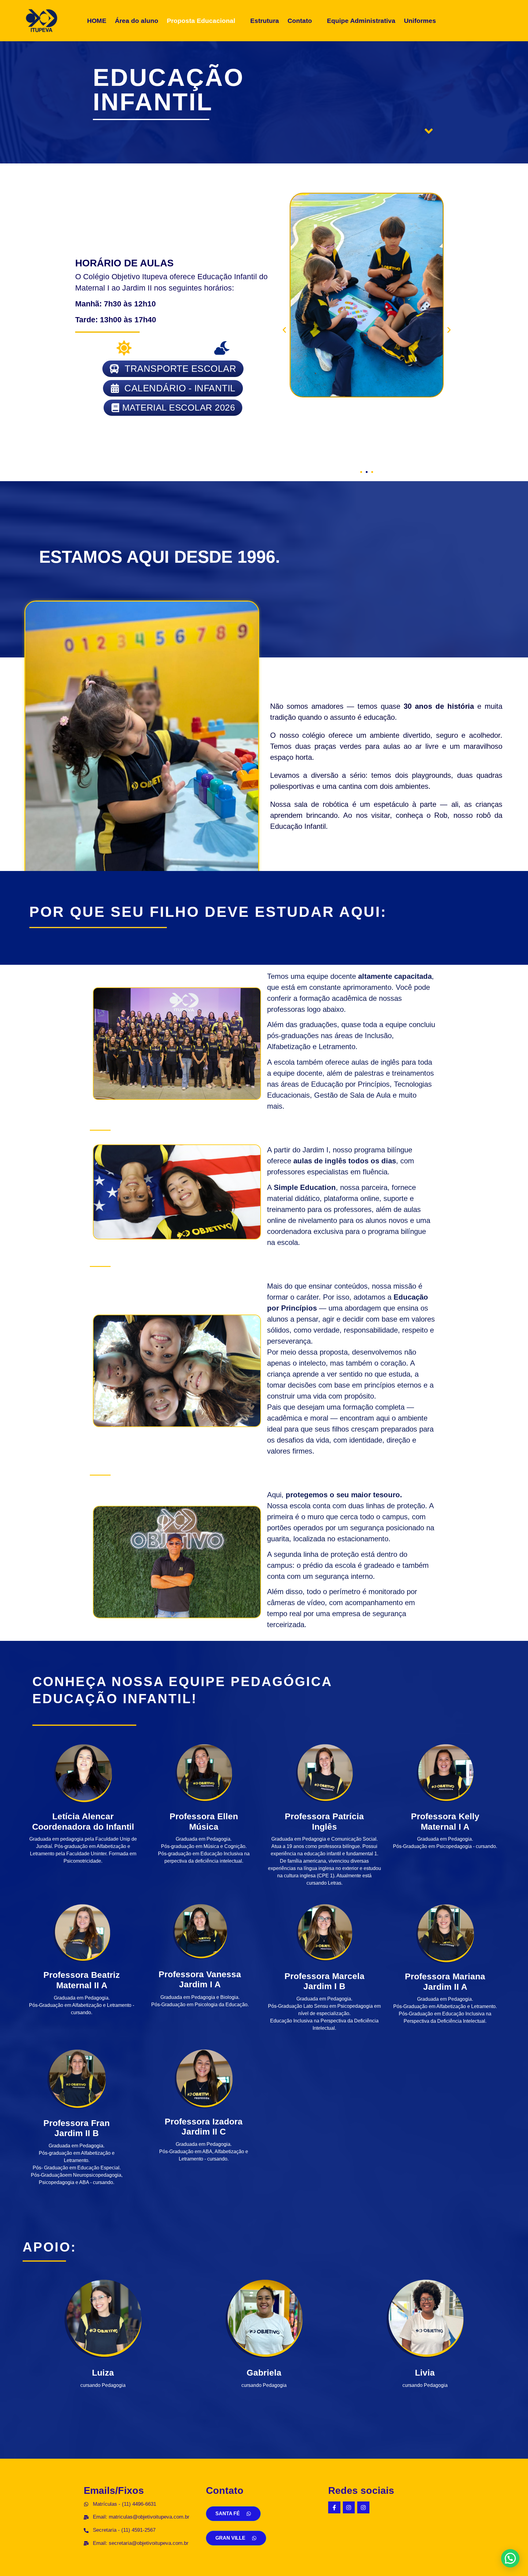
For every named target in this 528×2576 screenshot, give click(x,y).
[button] (204, 21)
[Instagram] (349, 2508)
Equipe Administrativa (361, 21)
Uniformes (420, 21)
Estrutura (265, 21)
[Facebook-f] (334, 2508)
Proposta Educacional (201, 21)
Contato (300, 21)
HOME (97, 21)
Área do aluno (137, 21)
